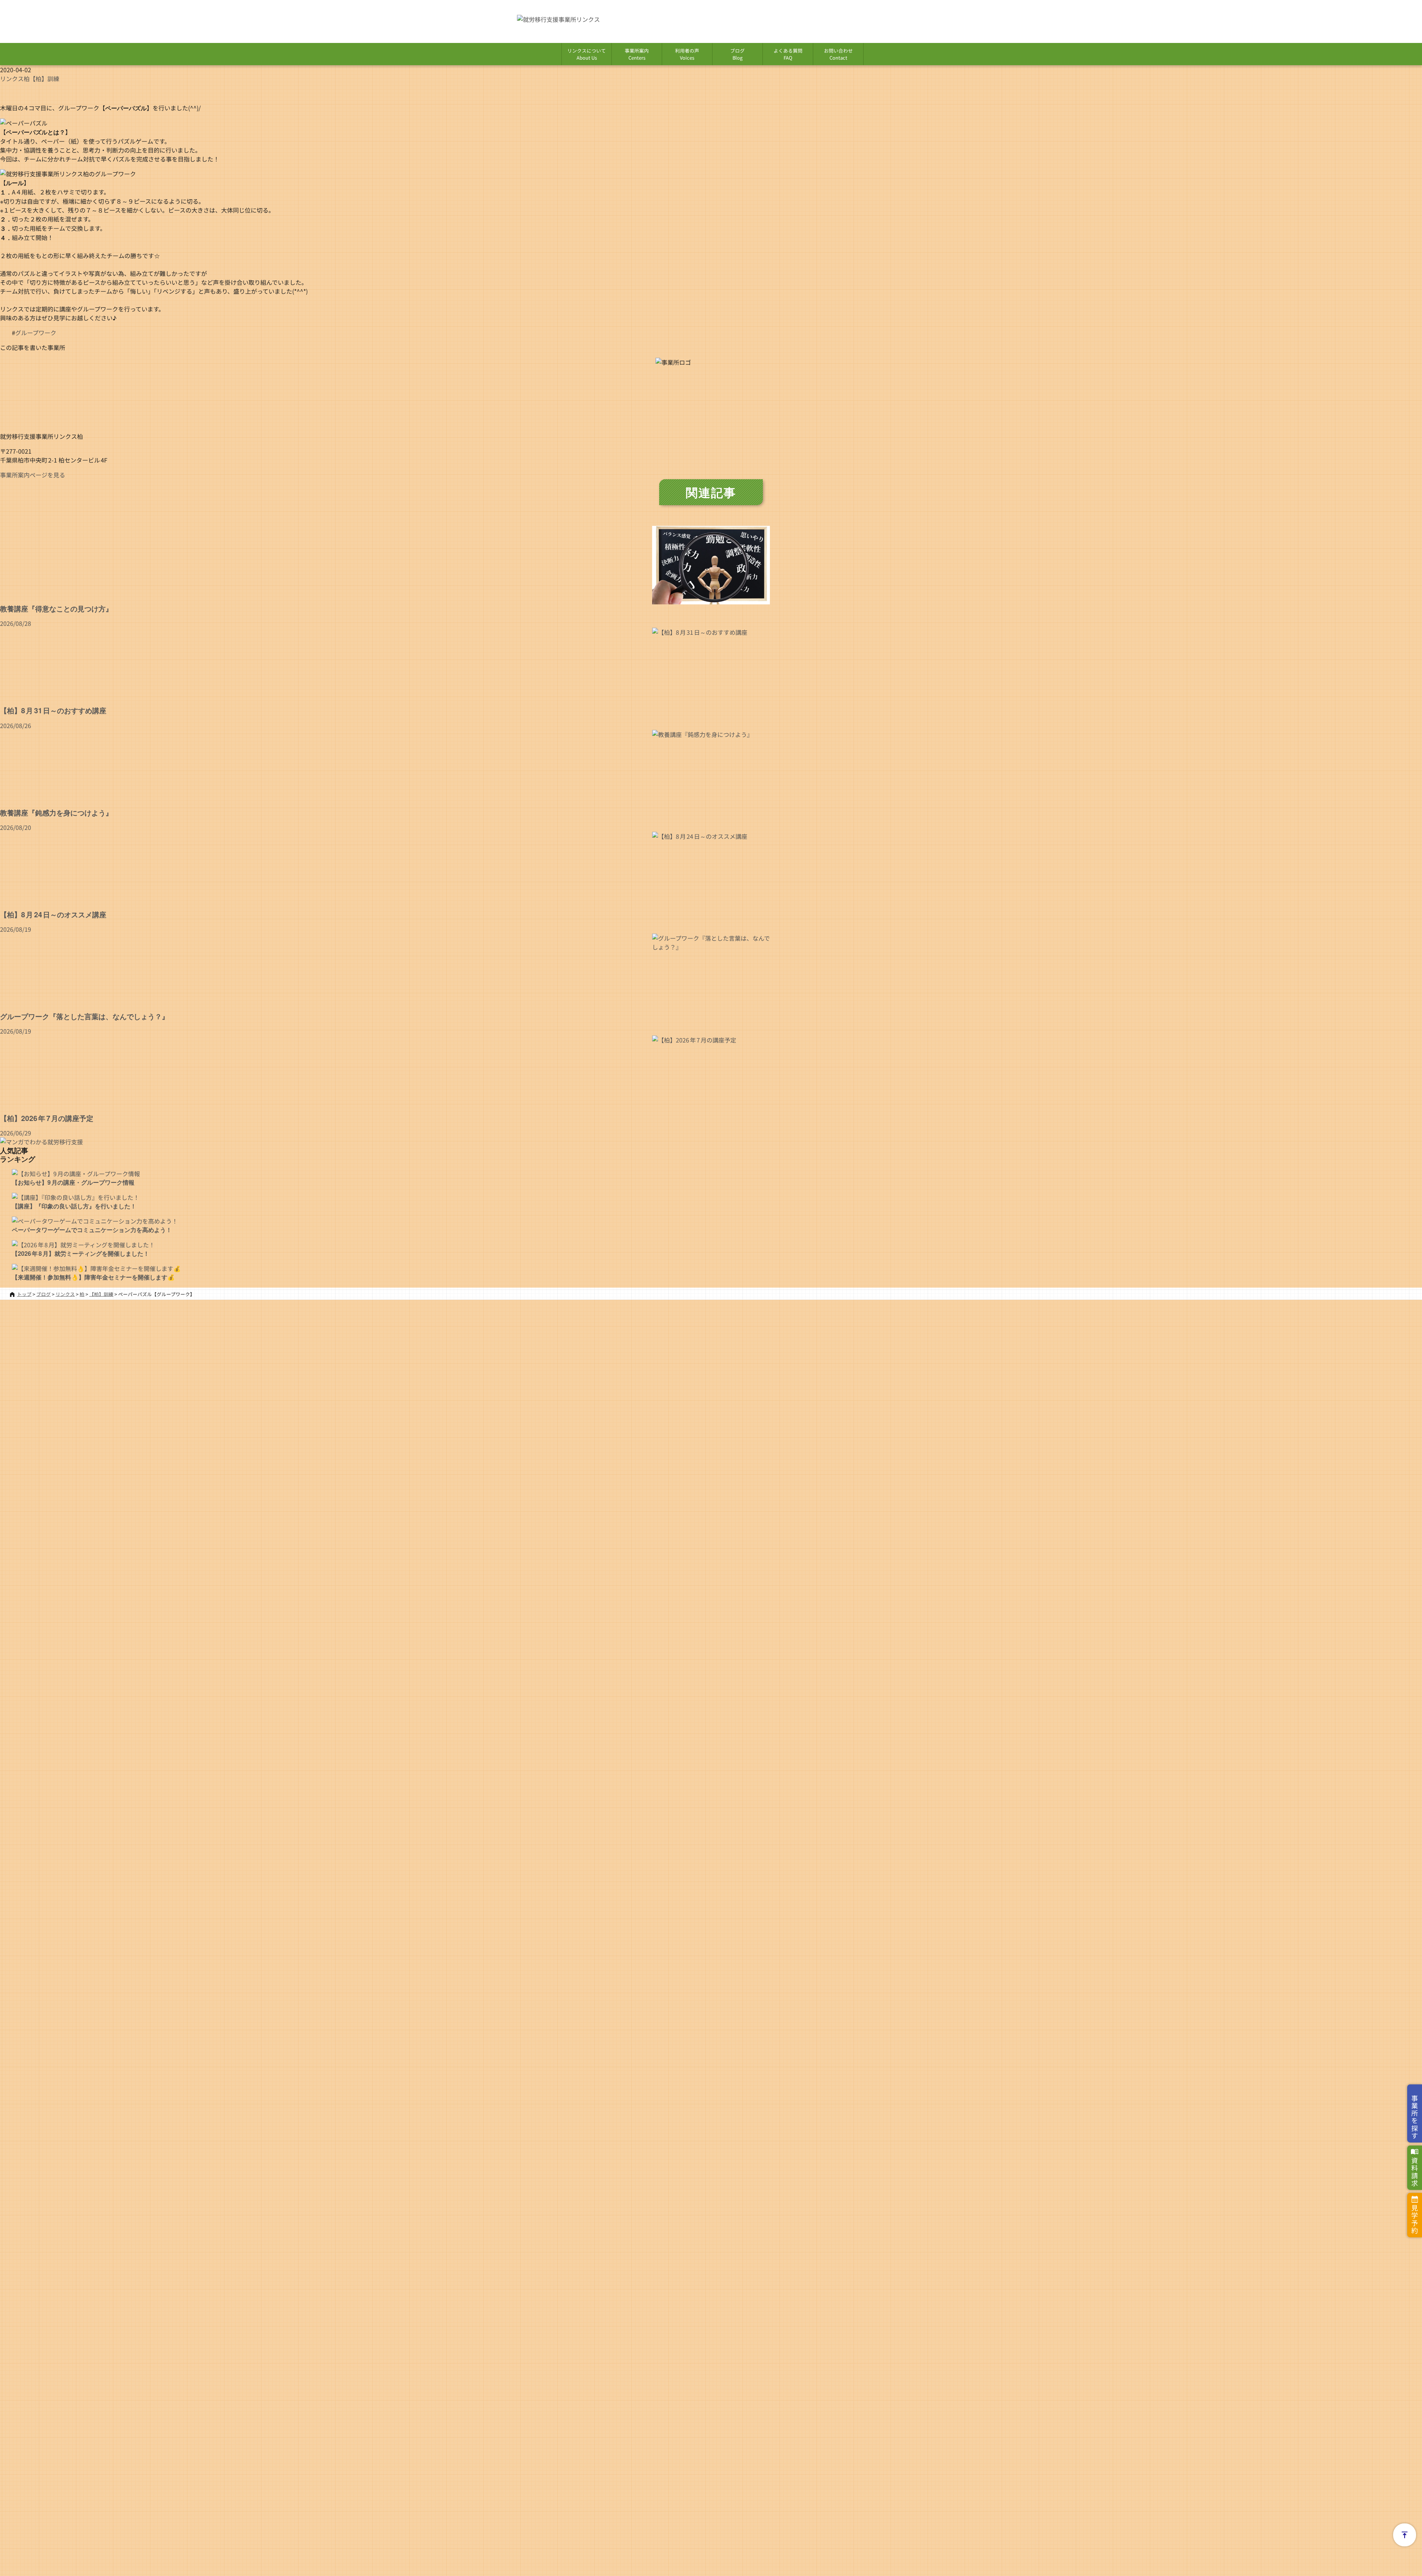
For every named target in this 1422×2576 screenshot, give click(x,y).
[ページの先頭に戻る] (1405, 2535)
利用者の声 (687, 54)
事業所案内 (637, 54)
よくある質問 (788, 54)
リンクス (12, 79)
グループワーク (36, 333)
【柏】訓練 (44, 79)
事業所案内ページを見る (33, 475)
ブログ (737, 54)
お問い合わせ (838, 54)
